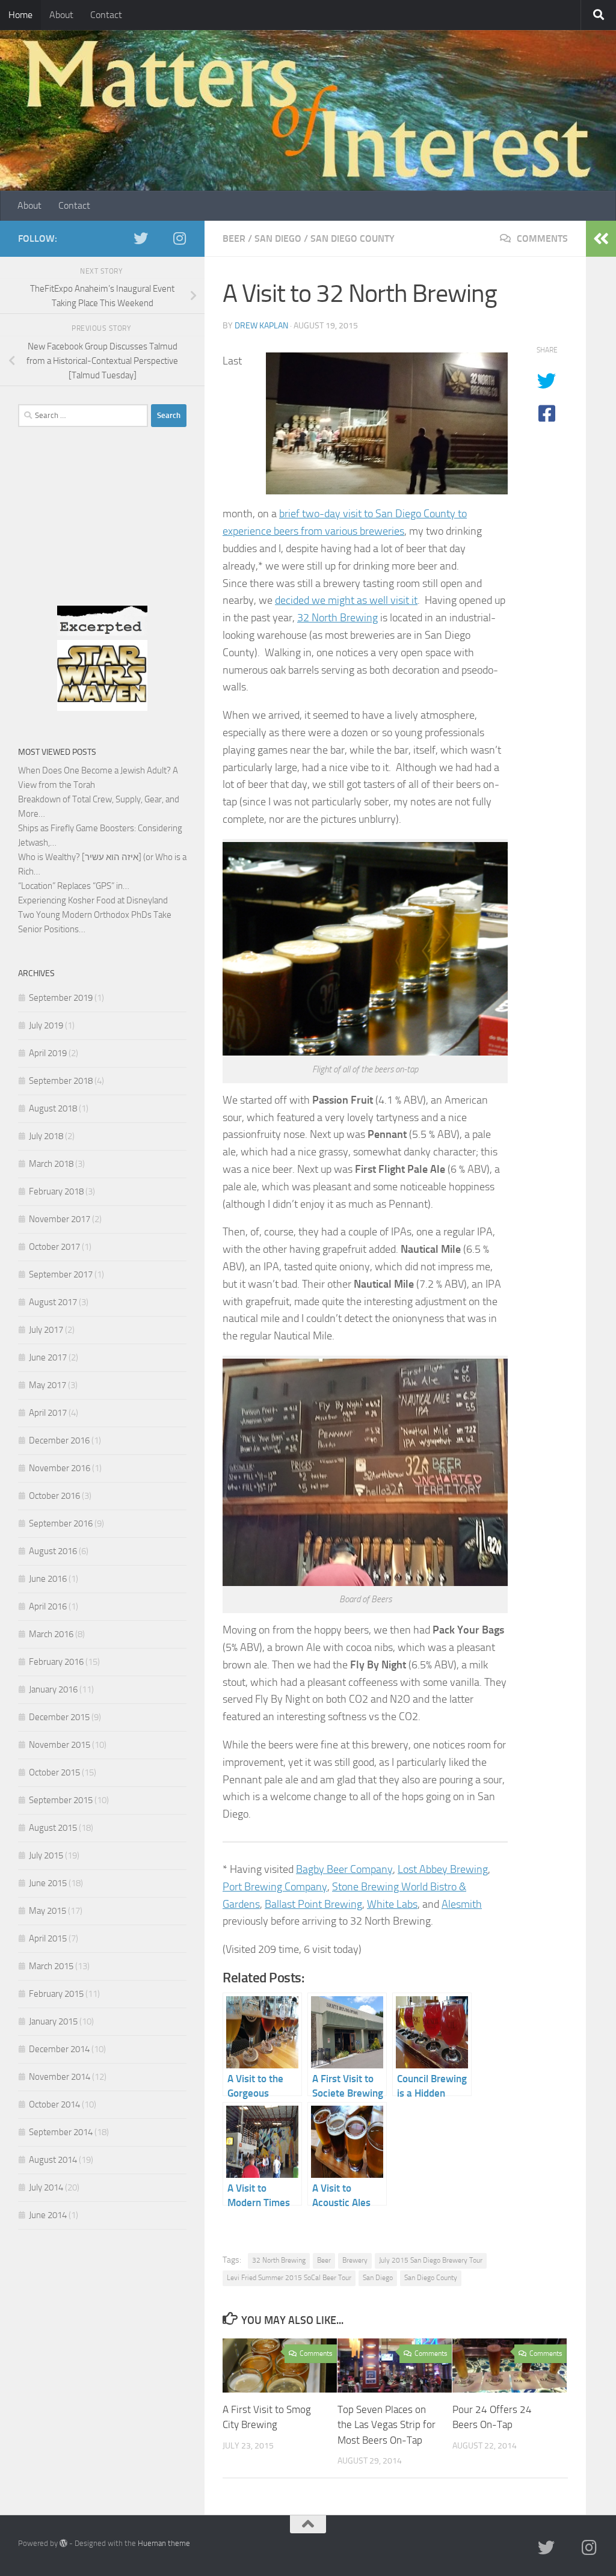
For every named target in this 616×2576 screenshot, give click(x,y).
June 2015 (48, 1883)
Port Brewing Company (275, 1887)
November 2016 (60, 1468)
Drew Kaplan (261, 326)
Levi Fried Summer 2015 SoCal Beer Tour (289, 2278)
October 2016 (54, 1496)
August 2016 (53, 1551)
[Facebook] (160, 239)
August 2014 (53, 2160)
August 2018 (53, 1108)
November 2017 (60, 1219)
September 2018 (61, 1081)
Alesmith (462, 1904)
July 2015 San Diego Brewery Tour (431, 2260)
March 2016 (51, 1634)
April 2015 (48, 1938)
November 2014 (60, 2077)
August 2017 (53, 1302)
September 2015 (61, 1800)
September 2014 (61, 2132)
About (61, 15)
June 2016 (48, 1579)
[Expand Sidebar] (601, 239)
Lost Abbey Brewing (443, 1869)
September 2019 (61, 998)
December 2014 (59, 2049)
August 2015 (53, 1828)
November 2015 (60, 1745)
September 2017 (61, 1274)
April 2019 (48, 1053)
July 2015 (46, 1855)
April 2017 (48, 1413)
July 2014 (46, 2187)
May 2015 (48, 1911)
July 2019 (46, 1025)
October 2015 (54, 1772)
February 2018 (56, 1191)
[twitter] (141, 238)
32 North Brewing (337, 618)
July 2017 (46, 1330)
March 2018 (51, 1164)
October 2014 (54, 2104)
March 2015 (51, 1966)
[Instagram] (179, 238)
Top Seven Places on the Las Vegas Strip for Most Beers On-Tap (387, 2425)
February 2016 (56, 1662)
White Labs (392, 1904)
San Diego (278, 238)
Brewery (355, 2260)
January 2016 (53, 1689)
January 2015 (53, 2021)
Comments (541, 238)
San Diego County (353, 238)
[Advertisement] (102, 529)
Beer (234, 238)
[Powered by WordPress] (63, 2543)
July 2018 (46, 1136)
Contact (106, 15)
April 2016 (48, 1606)
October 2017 (54, 1247)
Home (20, 15)
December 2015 (59, 1717)
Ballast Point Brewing (313, 1904)
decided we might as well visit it (346, 600)
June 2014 (48, 2215)
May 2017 (48, 1385)
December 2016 (59, 1440)
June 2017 (48, 1357)
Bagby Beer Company (344, 1869)
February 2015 (56, 1994)
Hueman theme (164, 2543)
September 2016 (61, 1523)
